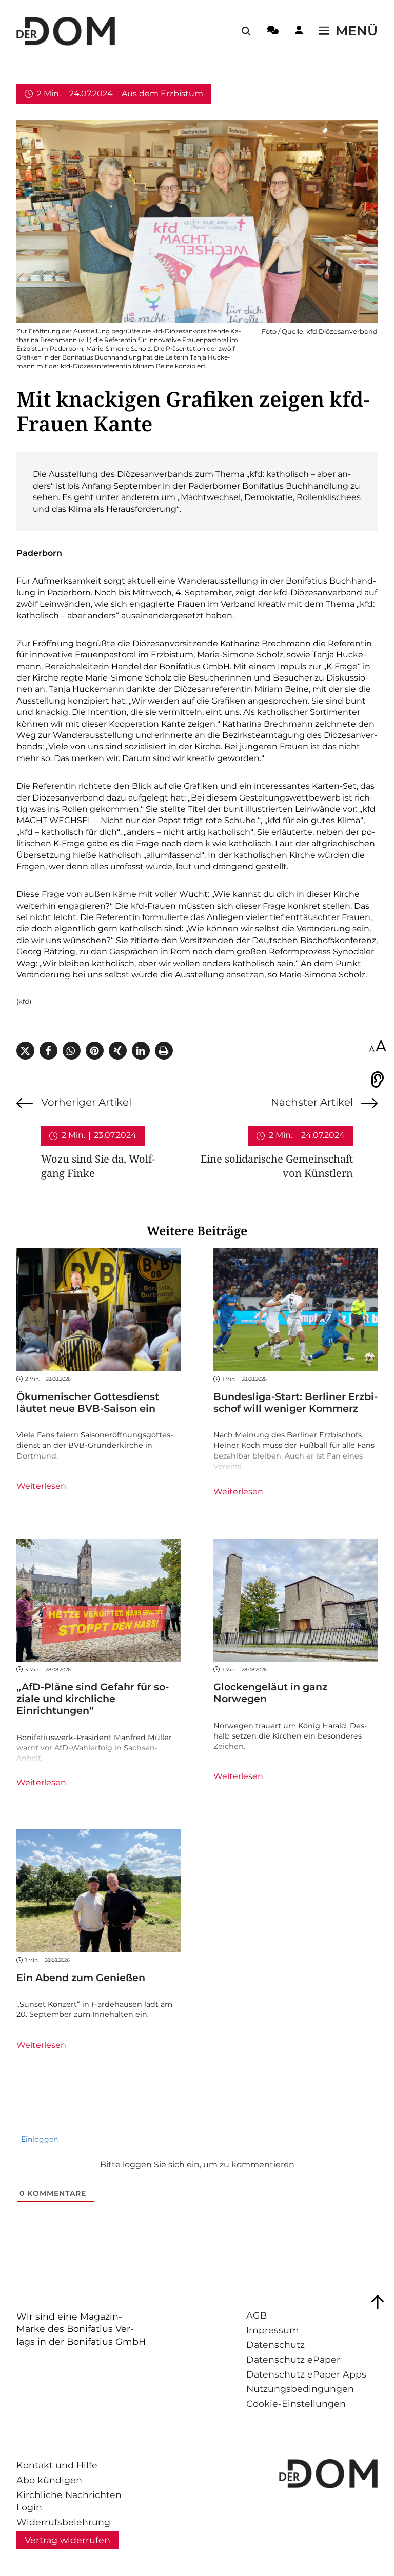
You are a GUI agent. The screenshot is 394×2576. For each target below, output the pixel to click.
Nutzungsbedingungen (300, 2389)
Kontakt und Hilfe (57, 2465)
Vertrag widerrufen (67, 2540)
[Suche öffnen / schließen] (246, 31)
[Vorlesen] (378, 1080)
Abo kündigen (49, 2480)
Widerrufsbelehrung (63, 2522)
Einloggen (38, 2139)
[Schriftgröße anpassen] (378, 1047)
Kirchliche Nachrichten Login (69, 2501)
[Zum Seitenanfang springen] (378, 2302)
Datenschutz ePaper (293, 2359)
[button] (25, 1051)
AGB (257, 2315)
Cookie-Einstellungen (296, 2403)
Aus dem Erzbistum (162, 94)
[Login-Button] (299, 32)
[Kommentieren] (273, 32)
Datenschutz (275, 2344)
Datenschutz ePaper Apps (306, 2374)
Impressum (273, 2330)
